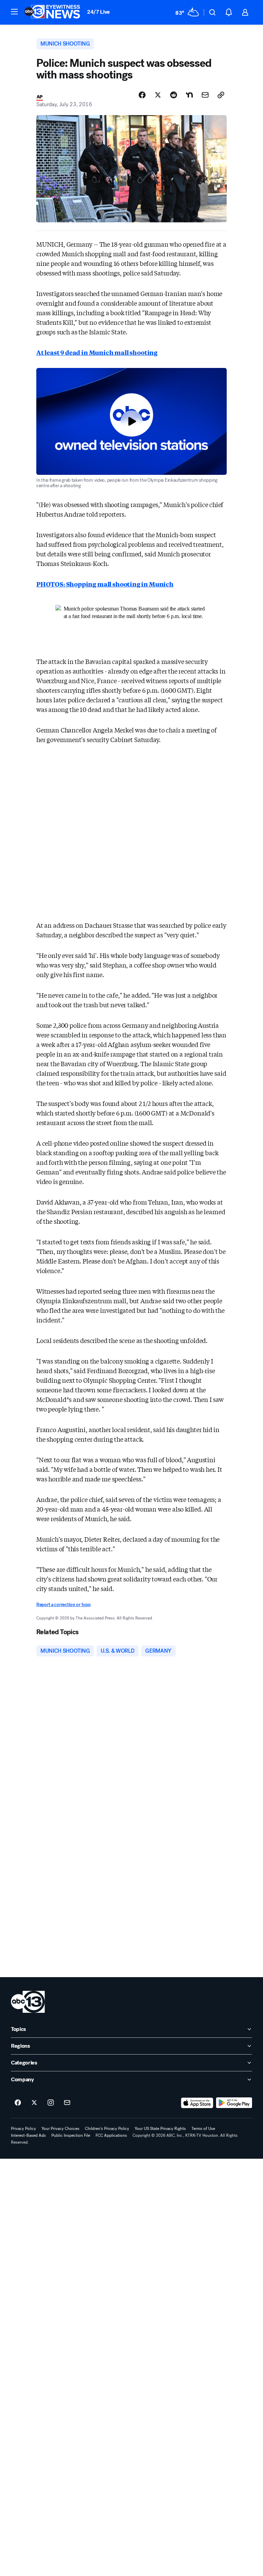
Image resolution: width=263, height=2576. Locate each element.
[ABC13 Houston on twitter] (34, 2103)
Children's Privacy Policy (107, 2129)
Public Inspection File (71, 2135)
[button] (14, 12)
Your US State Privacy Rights (160, 2129)
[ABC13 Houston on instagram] (51, 2103)
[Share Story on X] (158, 95)
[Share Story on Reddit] (174, 95)
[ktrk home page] (28, 2002)
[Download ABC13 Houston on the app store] (197, 2103)
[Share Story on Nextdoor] (189, 95)
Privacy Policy (23, 2129)
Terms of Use (203, 2129)
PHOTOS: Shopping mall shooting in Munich (105, 584)
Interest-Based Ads (28, 2135)
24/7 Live (98, 12)
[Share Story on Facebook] (142, 95)
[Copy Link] (221, 95)
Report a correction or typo (63, 1605)
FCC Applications (111, 2135)
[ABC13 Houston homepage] (52, 12)
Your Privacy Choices (60, 2129)
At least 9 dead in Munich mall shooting (97, 352)
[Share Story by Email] (205, 95)
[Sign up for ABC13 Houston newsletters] (67, 2103)
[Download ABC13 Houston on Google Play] (234, 2103)
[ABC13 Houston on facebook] (18, 2103)
